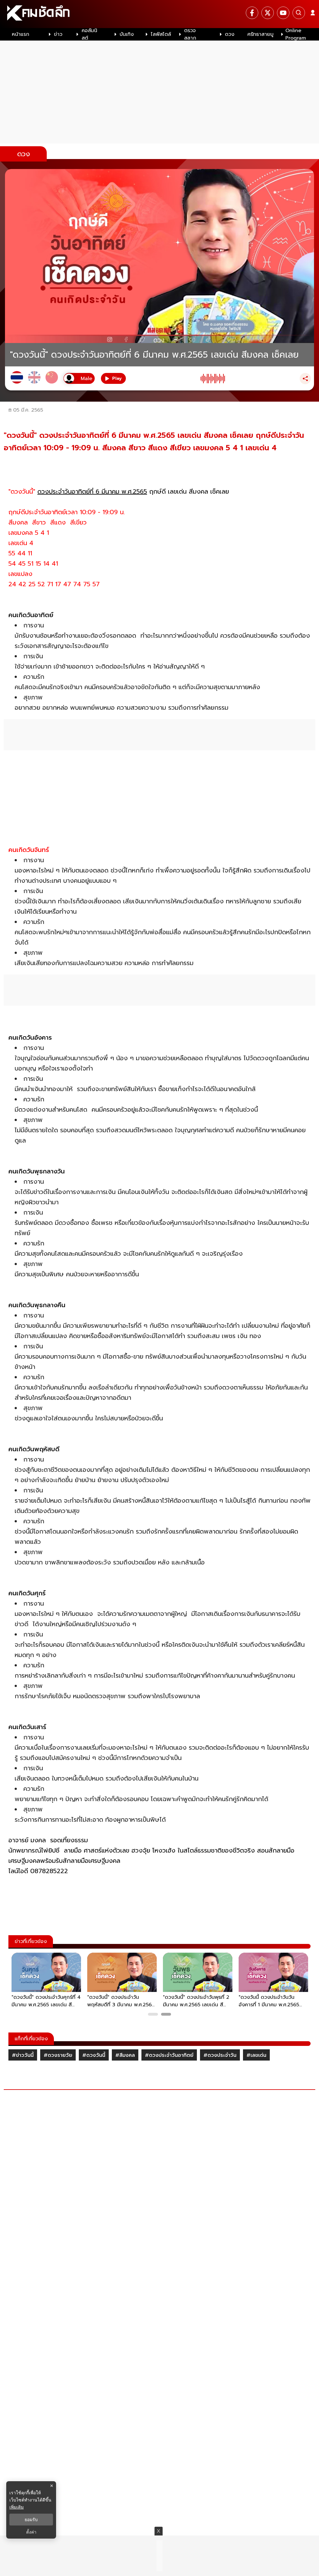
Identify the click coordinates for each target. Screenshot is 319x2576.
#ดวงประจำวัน (220, 2055)
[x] (268, 13)
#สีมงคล (125, 2055)
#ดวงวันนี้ (94, 2055)
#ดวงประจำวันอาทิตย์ (169, 2055)
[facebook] (252, 13)
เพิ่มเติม (17, 2507)
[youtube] (283, 13)
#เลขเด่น (256, 2055)
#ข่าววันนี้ (23, 2055)
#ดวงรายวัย (58, 2055)
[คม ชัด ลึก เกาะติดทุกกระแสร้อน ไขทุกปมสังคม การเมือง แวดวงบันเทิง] (159, 14)
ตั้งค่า (31, 2532)
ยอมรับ (31, 2520)
